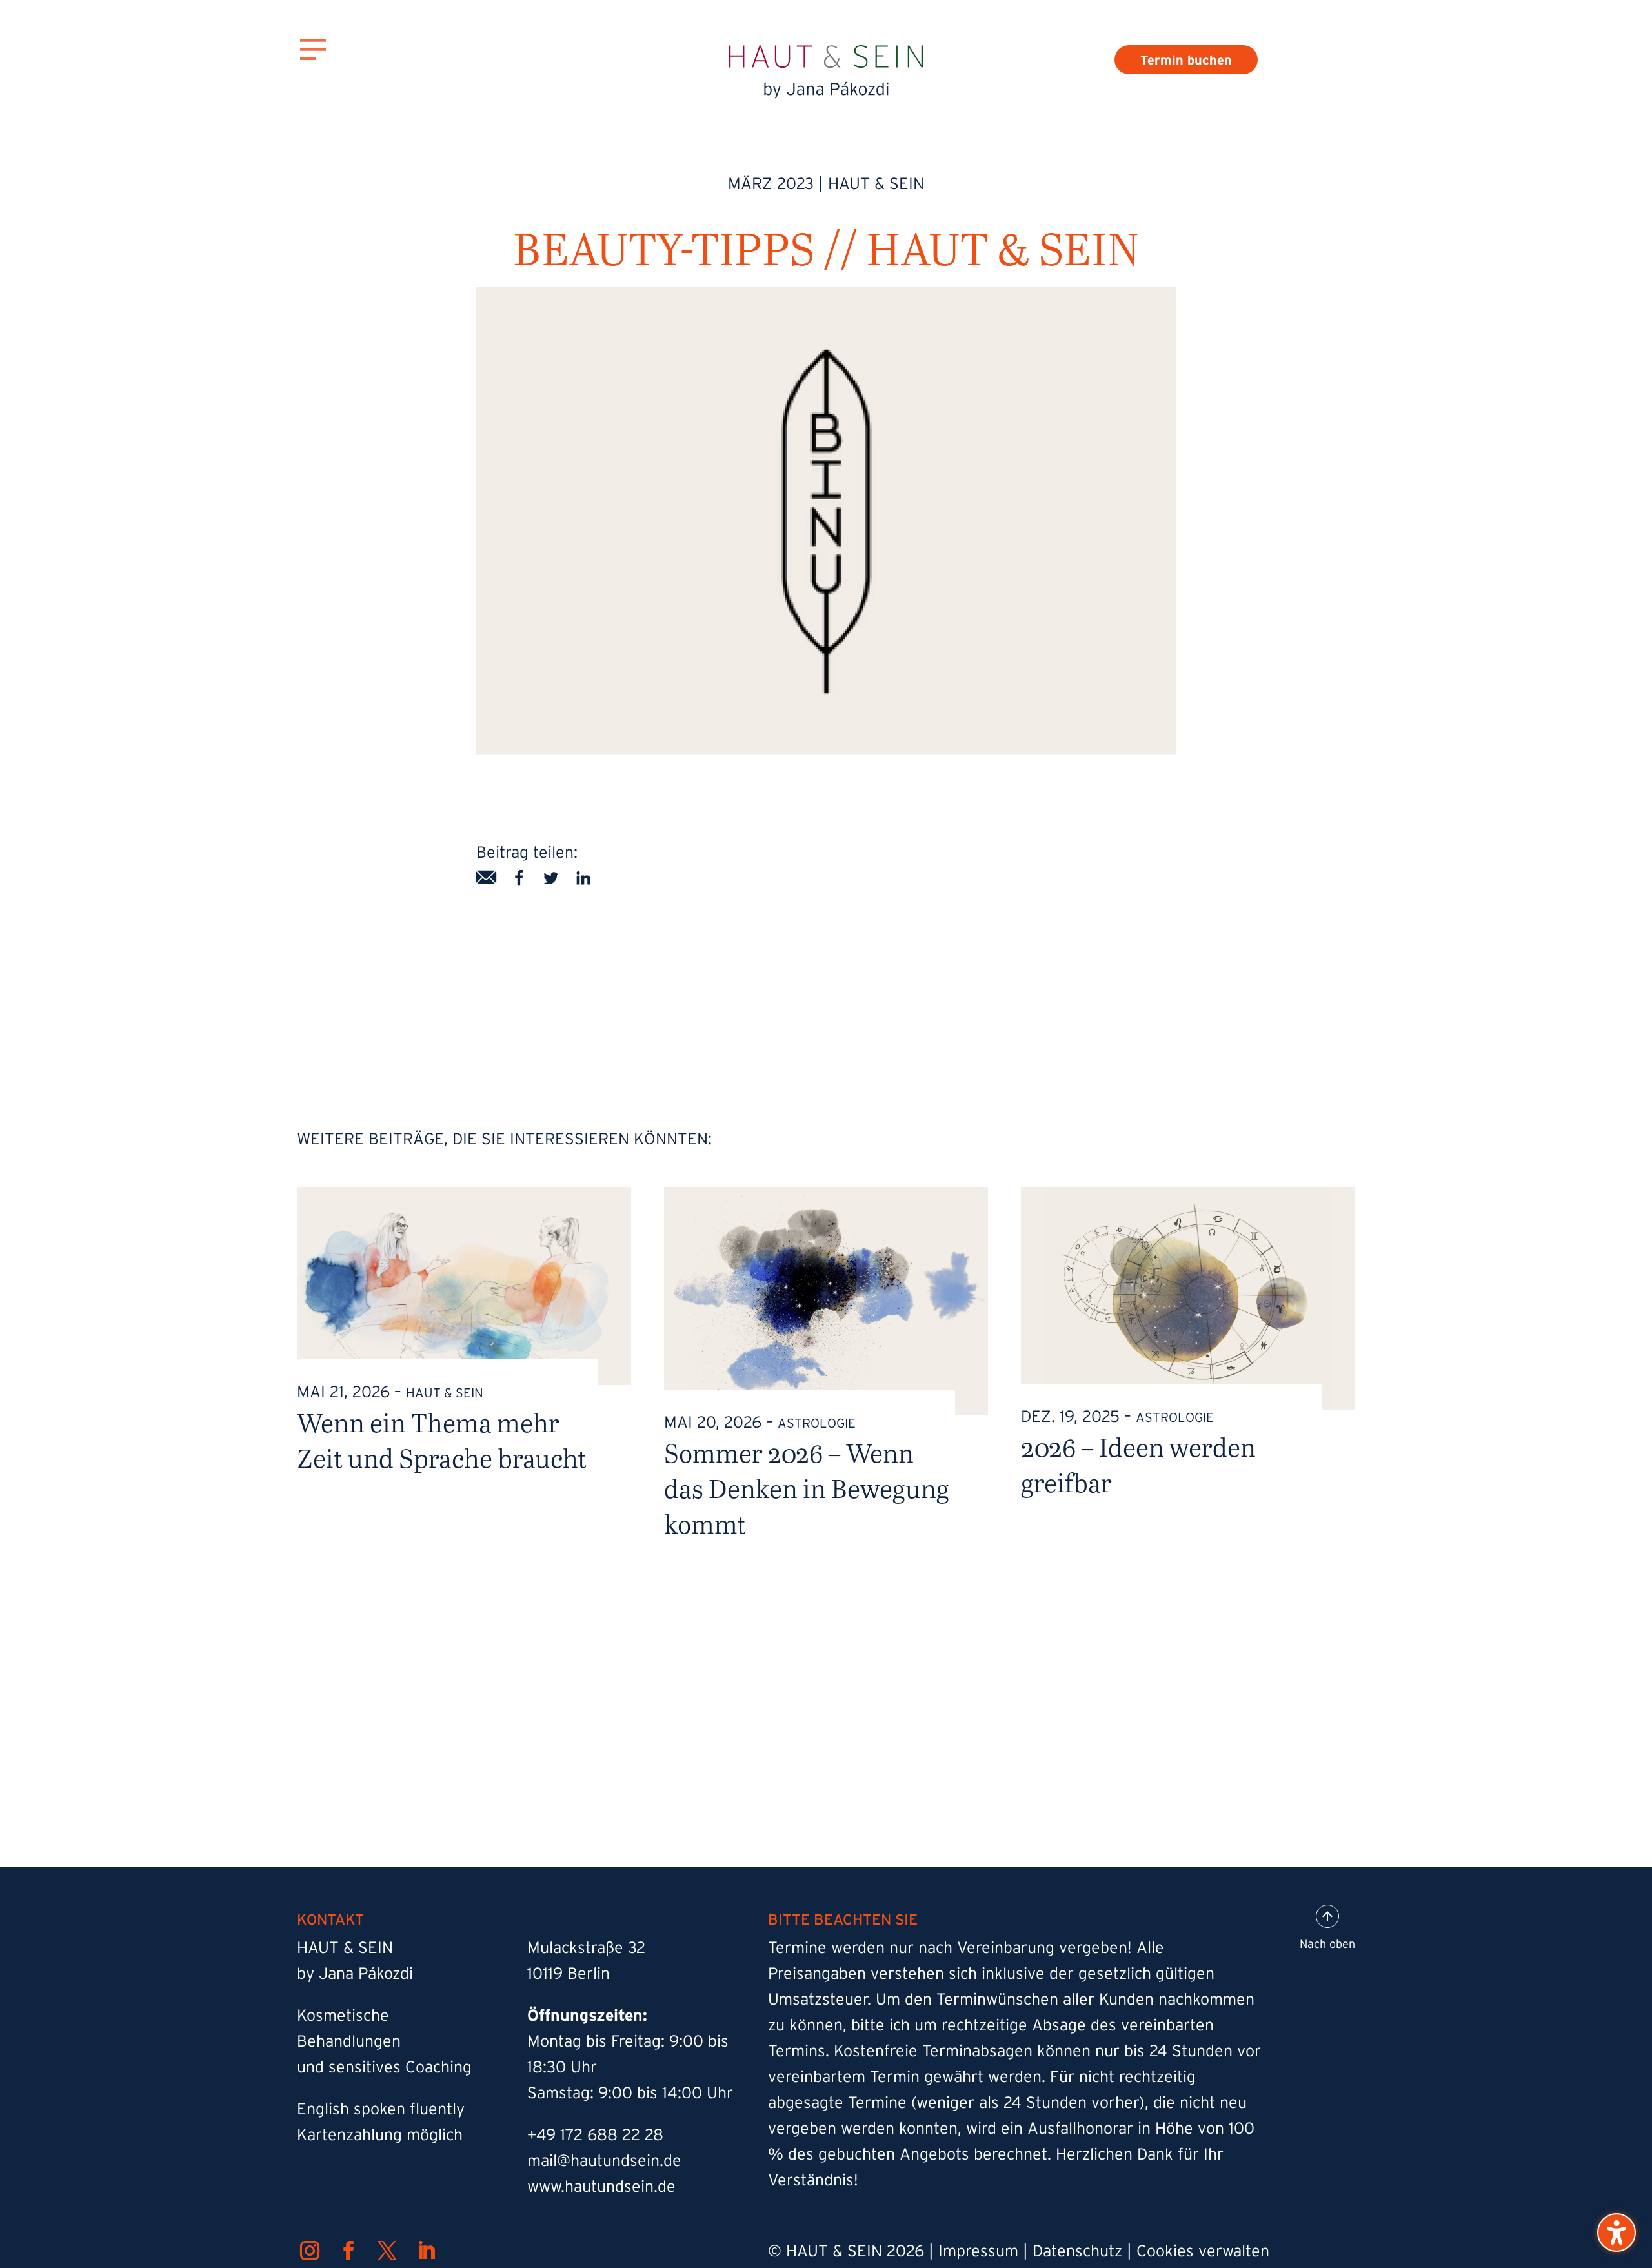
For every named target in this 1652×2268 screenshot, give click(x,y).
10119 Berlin (569, 1973)
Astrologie (817, 1423)
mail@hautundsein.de (604, 2160)
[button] (1617, 2233)
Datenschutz (1077, 2251)
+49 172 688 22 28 (595, 2134)
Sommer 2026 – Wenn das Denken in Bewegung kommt (807, 1488)
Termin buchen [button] (1186, 60)
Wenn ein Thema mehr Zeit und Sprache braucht (442, 1440)
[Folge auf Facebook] (348, 2251)
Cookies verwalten (1203, 2251)
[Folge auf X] (387, 2251)
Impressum (978, 2251)
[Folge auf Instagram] (310, 2251)
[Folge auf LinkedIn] (426, 2251)
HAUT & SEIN (876, 183)
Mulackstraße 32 (586, 1947)
